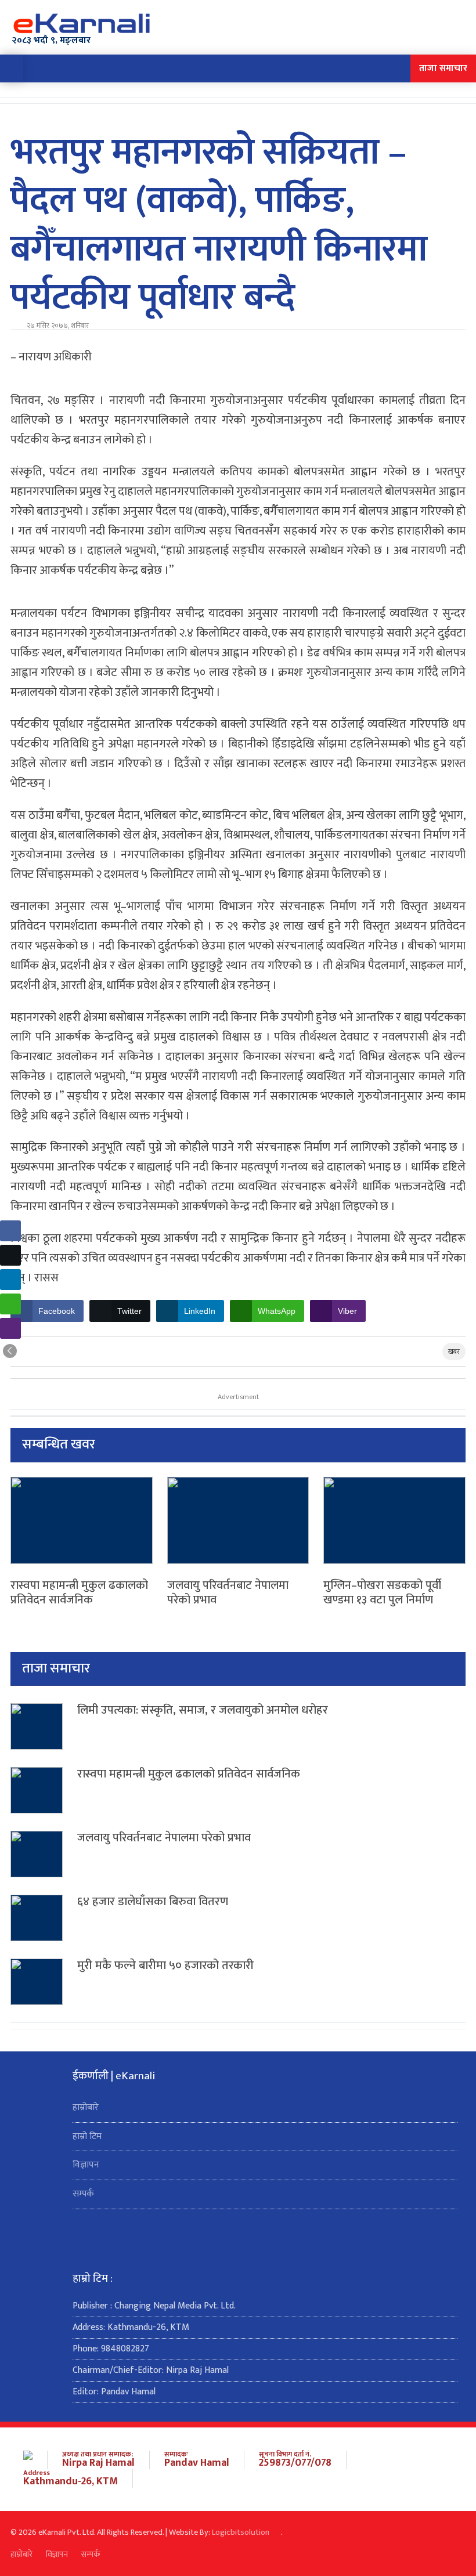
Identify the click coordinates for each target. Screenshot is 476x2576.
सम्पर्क (83, 2194)
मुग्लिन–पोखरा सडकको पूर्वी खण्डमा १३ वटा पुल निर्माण (382, 1593)
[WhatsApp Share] (10, 1304)
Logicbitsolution (241, 2532)
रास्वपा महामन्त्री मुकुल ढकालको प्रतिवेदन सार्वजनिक (79, 1593)
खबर (454, 1352)
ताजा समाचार (443, 68)
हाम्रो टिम (87, 2136)
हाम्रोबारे (86, 2107)
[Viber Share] (10, 1328)
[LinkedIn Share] (10, 1280)
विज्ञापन (86, 2165)
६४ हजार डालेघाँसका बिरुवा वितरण (153, 1902)
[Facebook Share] (10, 1231)
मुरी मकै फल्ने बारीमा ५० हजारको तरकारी (165, 1966)
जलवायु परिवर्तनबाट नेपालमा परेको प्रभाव (228, 1593)
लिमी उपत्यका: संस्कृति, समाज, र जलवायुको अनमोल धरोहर (203, 1711)
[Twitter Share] (10, 1255)
